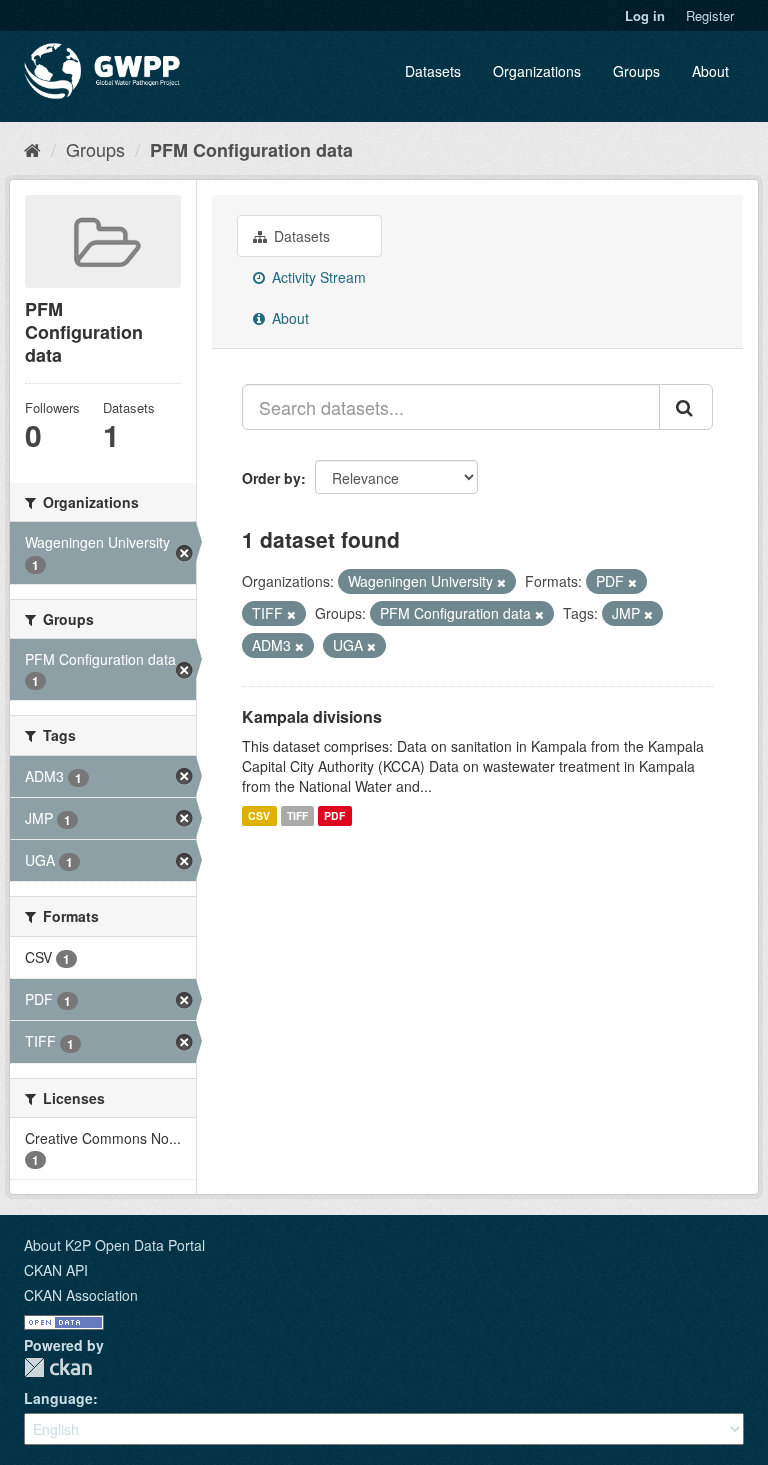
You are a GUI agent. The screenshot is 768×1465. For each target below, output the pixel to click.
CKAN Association (81, 1295)
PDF (334, 815)
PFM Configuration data (251, 150)
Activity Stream (317, 277)
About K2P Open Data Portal (114, 1245)
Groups (636, 71)
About (710, 71)
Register (710, 15)
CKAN (58, 1367)
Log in (645, 15)
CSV (259, 815)
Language (58, 1398)
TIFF (297, 815)
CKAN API (56, 1270)
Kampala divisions (312, 716)
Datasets (433, 71)
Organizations (537, 71)
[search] (686, 407)
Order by (271, 478)
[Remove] (501, 582)
